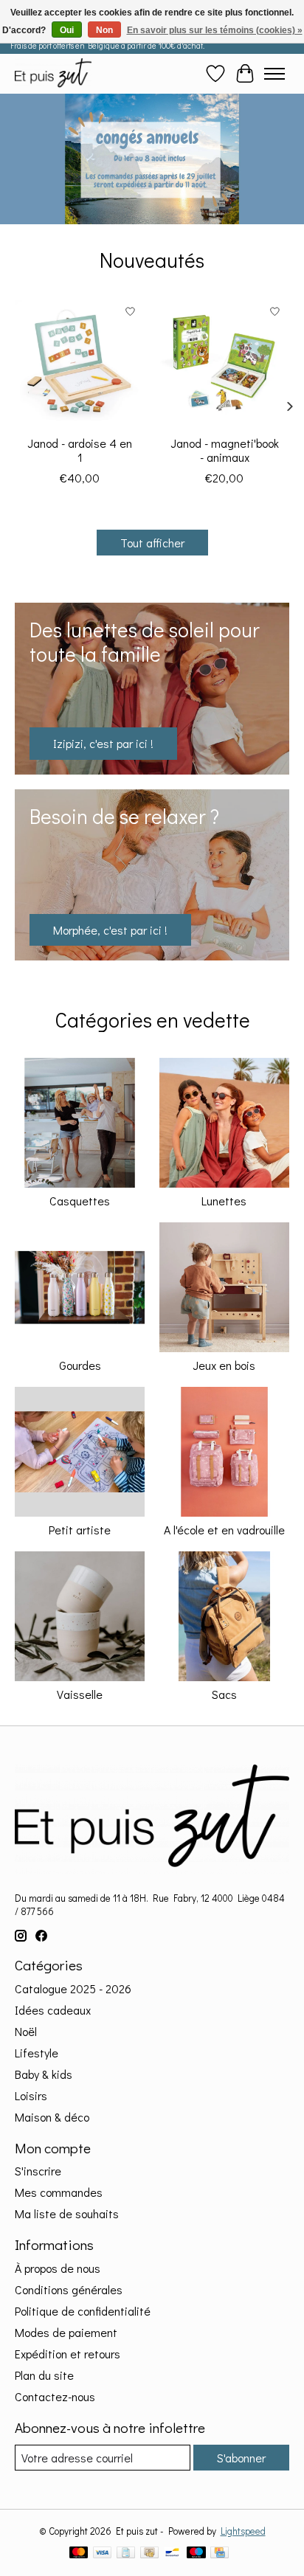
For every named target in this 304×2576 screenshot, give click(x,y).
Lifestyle (37, 2053)
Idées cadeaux (53, 2010)
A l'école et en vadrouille (224, 1530)
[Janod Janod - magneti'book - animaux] (224, 362)
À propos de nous (58, 2268)
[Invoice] (126, 2554)
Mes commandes (59, 2192)
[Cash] (149, 2554)
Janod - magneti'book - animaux (225, 450)
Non (104, 30)
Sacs (224, 1694)
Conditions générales (69, 2289)
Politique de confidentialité (83, 2311)
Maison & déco (52, 2117)
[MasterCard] (79, 2554)
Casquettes (80, 1201)
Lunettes (224, 1201)
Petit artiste (80, 1530)
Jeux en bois (224, 1365)
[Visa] (103, 2554)
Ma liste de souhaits (67, 2213)
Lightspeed (243, 2531)
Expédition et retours (68, 2354)
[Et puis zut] (53, 73)
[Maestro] (196, 2554)
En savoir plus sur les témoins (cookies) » (215, 30)
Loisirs (31, 2095)
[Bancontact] (172, 2554)
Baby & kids (44, 2074)
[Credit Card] (220, 2554)
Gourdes (80, 1365)
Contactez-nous (55, 2396)
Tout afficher (152, 543)
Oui (67, 30)
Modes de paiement (66, 2332)
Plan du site (44, 2375)
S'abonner (241, 2458)
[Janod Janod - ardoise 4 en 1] (80, 362)
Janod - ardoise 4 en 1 (80, 450)
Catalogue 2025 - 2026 (73, 1988)
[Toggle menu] (274, 74)
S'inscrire (38, 2171)
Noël (26, 2031)
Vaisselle (80, 1694)
